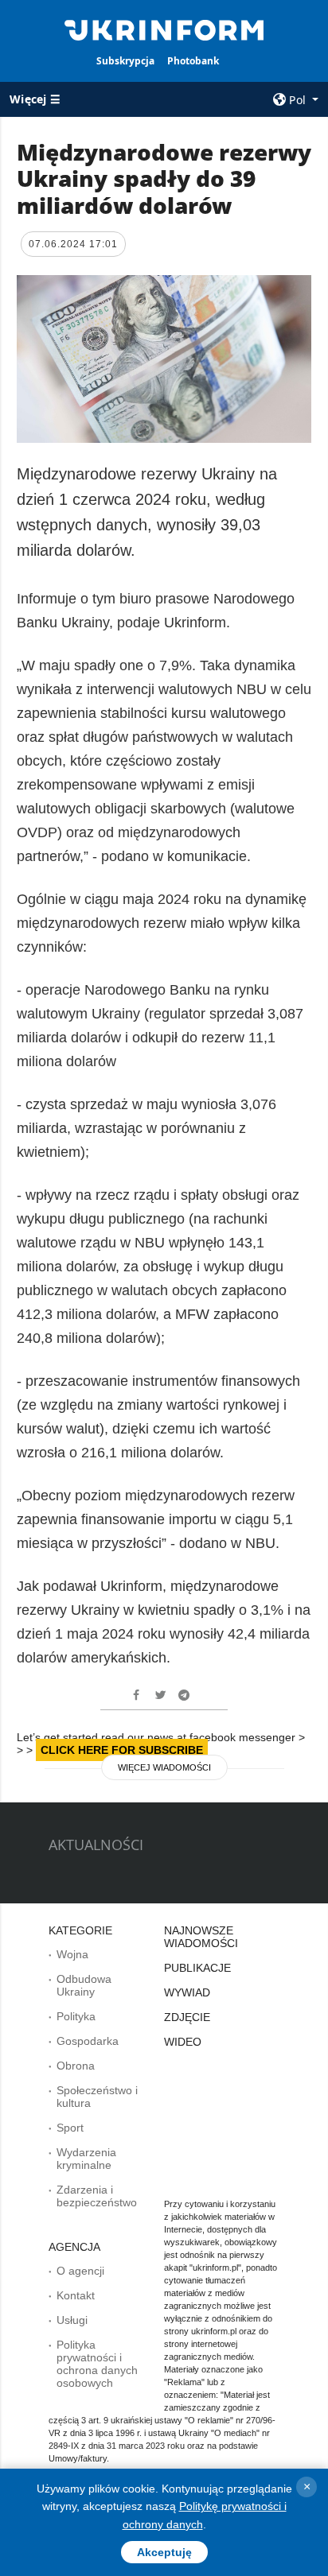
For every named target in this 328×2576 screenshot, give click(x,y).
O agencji (80, 2271)
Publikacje (197, 1968)
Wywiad (187, 1992)
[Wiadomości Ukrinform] (164, 29)
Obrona (76, 2066)
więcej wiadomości (164, 1767)
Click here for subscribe (122, 1750)
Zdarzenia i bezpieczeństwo (97, 2196)
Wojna (72, 1954)
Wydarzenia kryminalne (86, 2159)
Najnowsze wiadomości (201, 1937)
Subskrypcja (125, 61)
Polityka (76, 2016)
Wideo (183, 2042)
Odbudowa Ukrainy (84, 1985)
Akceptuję (164, 2552)
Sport (70, 2128)
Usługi (72, 2320)
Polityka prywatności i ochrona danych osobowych (97, 2364)
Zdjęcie (187, 2017)
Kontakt (76, 2295)
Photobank (193, 61)
